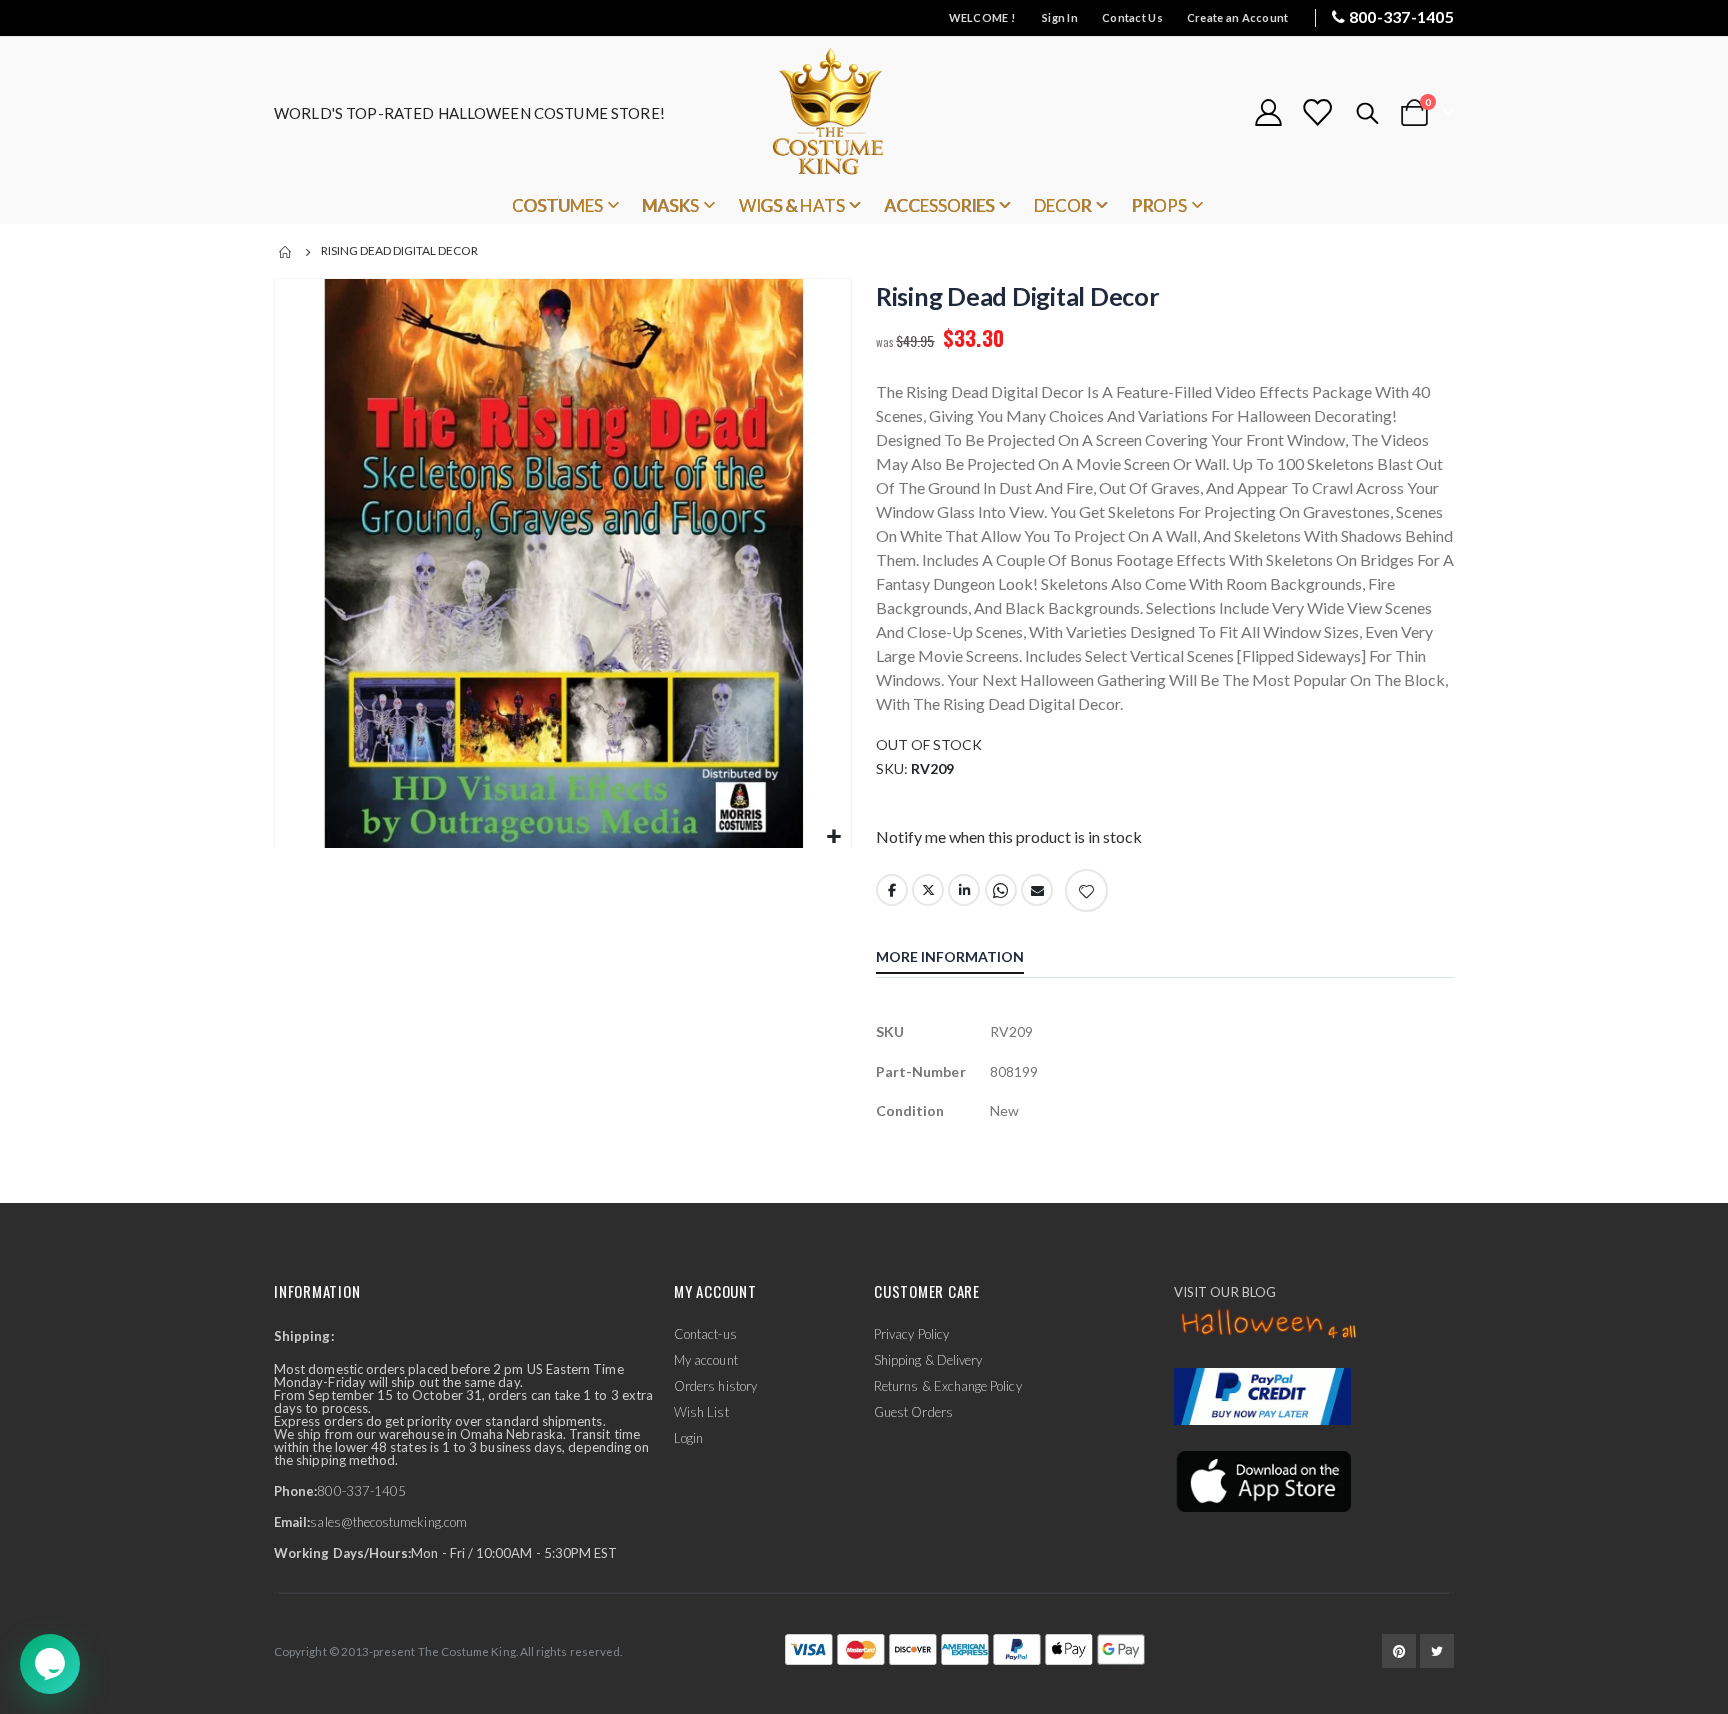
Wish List (701, 1412)
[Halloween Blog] (1269, 1325)
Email (1037, 890)
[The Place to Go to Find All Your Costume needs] (864, 112)
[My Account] (1268, 112)
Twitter (928, 890)
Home (286, 252)
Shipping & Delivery (928, 1360)
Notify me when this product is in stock (1009, 836)
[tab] (965, 959)
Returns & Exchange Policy (948, 1386)
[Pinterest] (1399, 1651)
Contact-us (705, 1334)
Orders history (715, 1386)
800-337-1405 (1401, 16)
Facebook (892, 890)
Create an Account (1238, 17)
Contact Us (1132, 17)
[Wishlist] (1317, 112)
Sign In (1060, 17)
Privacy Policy (911, 1334)
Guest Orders (913, 1412)
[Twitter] (1437, 1651)
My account (706, 1360)
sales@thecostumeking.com (388, 1522)
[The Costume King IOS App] (1262, 1480)
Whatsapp (1001, 890)
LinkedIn (964, 890)
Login (688, 1438)
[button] (833, 837)
